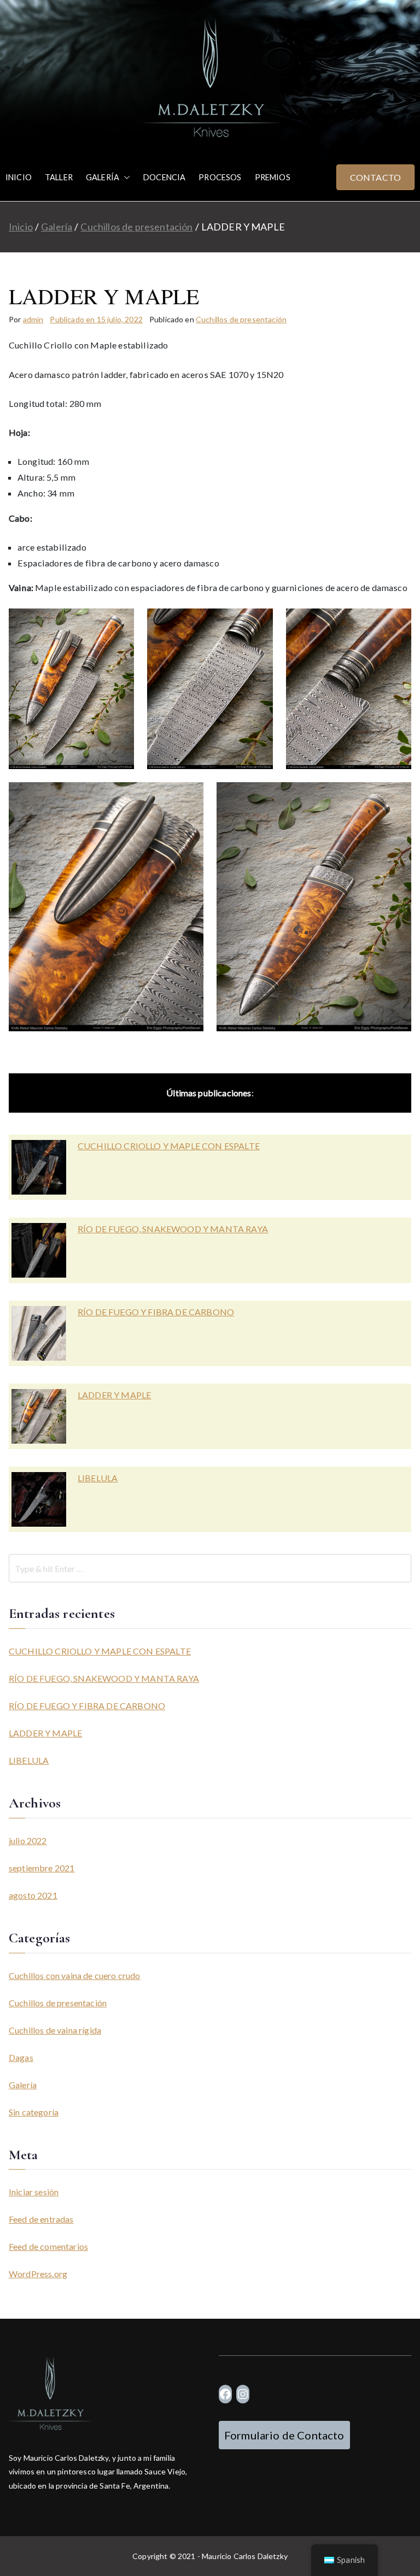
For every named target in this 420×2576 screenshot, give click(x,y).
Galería (23, 2085)
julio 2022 (28, 1841)
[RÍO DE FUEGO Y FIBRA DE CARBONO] (39, 1333)
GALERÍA (103, 177)
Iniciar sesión (34, 2192)
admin (33, 319)
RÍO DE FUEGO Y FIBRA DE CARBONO (156, 1312)
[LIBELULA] (39, 1499)
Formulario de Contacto (284, 2435)
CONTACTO (375, 177)
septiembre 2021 (42, 1868)
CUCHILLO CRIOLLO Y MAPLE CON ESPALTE (169, 1146)
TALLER (59, 177)
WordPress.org (38, 2274)
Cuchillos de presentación (241, 319)
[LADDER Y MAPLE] (39, 1416)
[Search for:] (210, 1568)
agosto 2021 (33, 1895)
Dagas (21, 2057)
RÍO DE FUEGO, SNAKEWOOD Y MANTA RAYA (173, 1229)
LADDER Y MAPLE (114, 1395)
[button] (125, 178)
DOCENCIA (164, 177)
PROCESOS (220, 177)
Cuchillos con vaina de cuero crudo (75, 1975)
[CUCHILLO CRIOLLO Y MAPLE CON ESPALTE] (39, 1167)
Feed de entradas (41, 2219)
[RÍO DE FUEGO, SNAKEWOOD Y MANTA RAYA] (39, 1250)
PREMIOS (273, 177)
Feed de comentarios (48, 2246)
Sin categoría (34, 2112)
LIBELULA (98, 1478)
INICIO (19, 177)
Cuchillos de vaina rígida (55, 2030)
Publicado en (96, 319)
